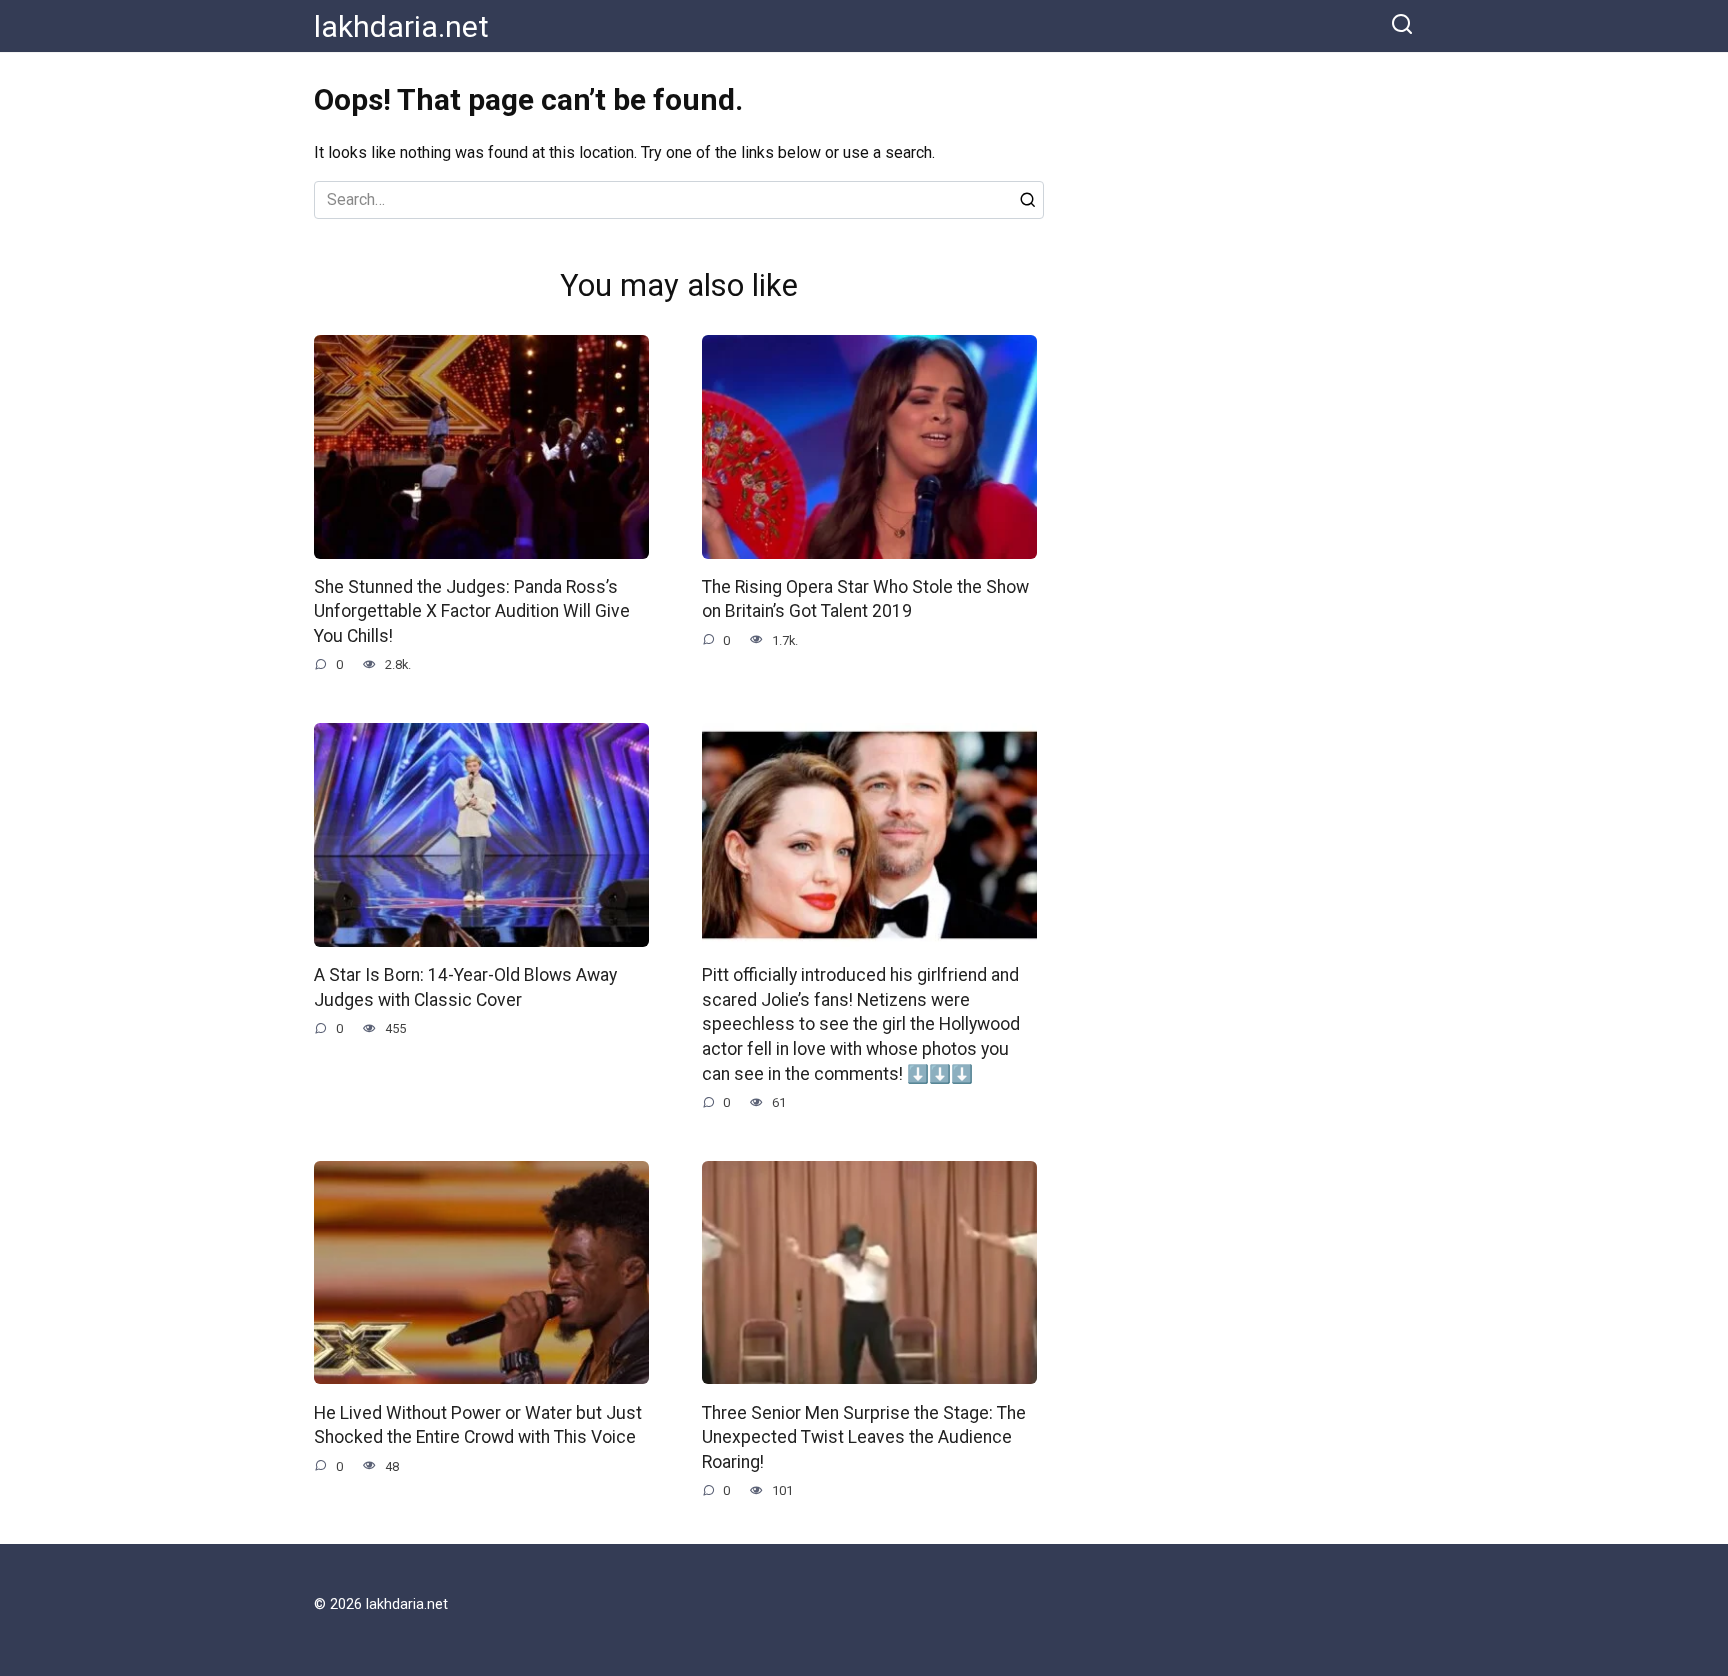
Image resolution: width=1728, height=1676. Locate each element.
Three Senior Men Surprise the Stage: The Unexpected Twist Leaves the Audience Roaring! (864, 1436)
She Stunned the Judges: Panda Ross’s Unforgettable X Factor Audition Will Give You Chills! (472, 611)
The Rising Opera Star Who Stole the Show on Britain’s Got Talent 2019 (865, 599)
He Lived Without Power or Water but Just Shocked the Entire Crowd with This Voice (478, 1424)
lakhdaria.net (401, 26)
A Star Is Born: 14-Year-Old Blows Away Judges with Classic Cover (465, 987)
